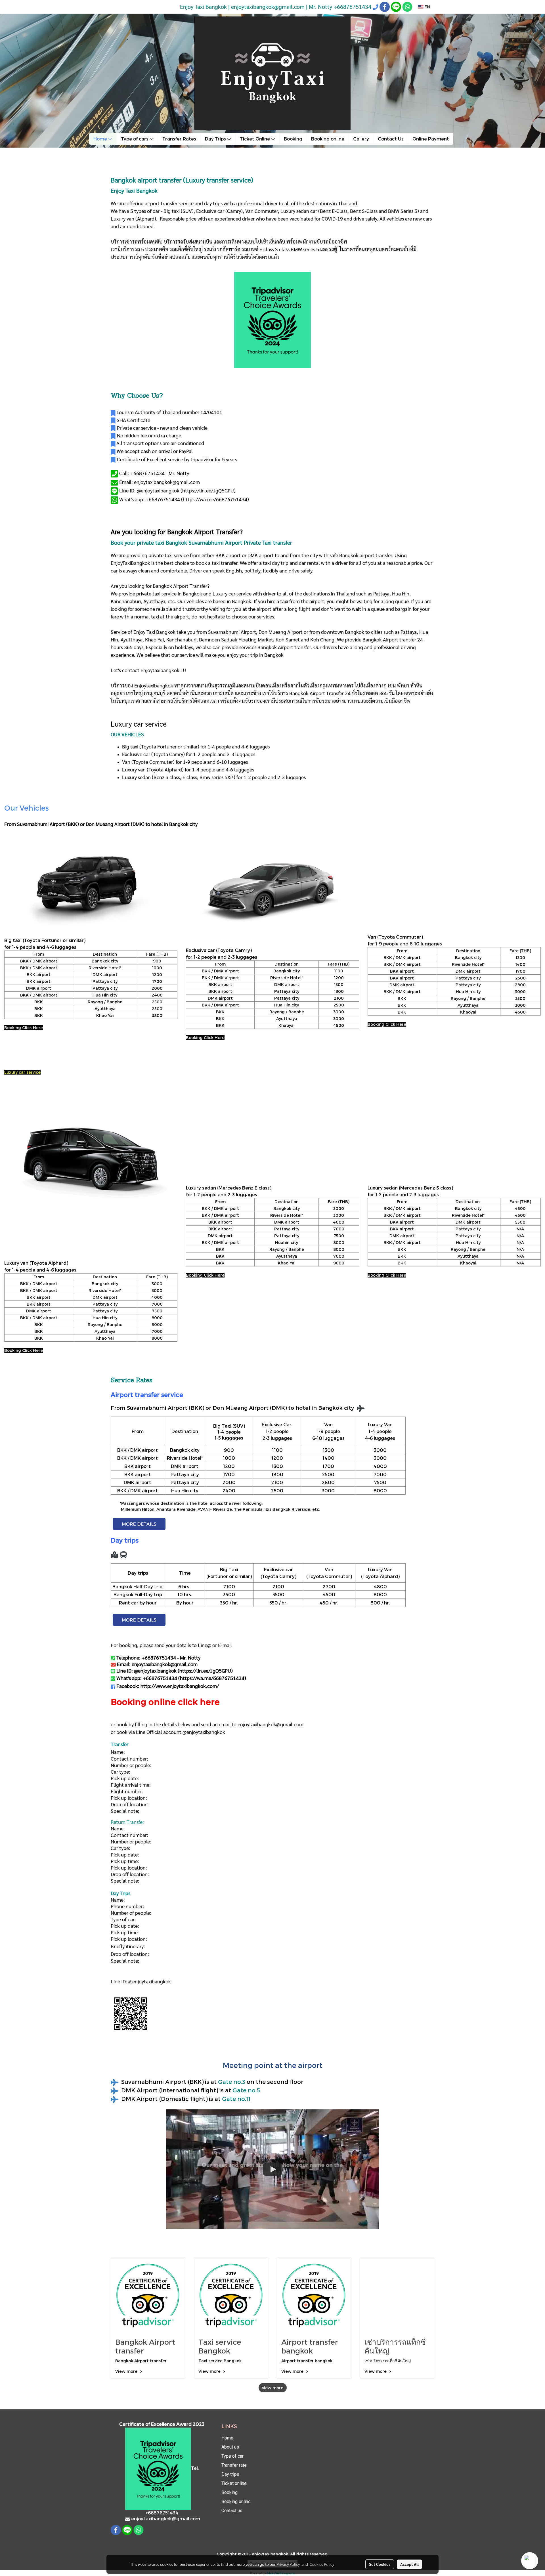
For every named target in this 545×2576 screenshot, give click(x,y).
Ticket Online (255, 139)
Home (101, 139)
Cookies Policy (322, 2564)
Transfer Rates (179, 139)
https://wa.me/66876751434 (215, 499)
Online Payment (431, 139)
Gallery (361, 139)
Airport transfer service (147, 1394)
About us (230, 2447)
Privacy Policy (288, 2564)
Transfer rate (234, 2465)
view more (273, 2388)
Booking (293, 139)
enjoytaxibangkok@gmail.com (271, 1724)
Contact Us (391, 139)
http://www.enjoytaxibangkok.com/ (180, 1686)
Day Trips (216, 139)
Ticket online (234, 2483)
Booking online (328, 139)
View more (127, 2371)
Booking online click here (165, 1702)
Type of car (232, 2456)
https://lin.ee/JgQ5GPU (208, 490)
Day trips (230, 2474)
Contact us (232, 2511)
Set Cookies (380, 2564)
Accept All (409, 2564)
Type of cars (135, 139)
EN (427, 7)
